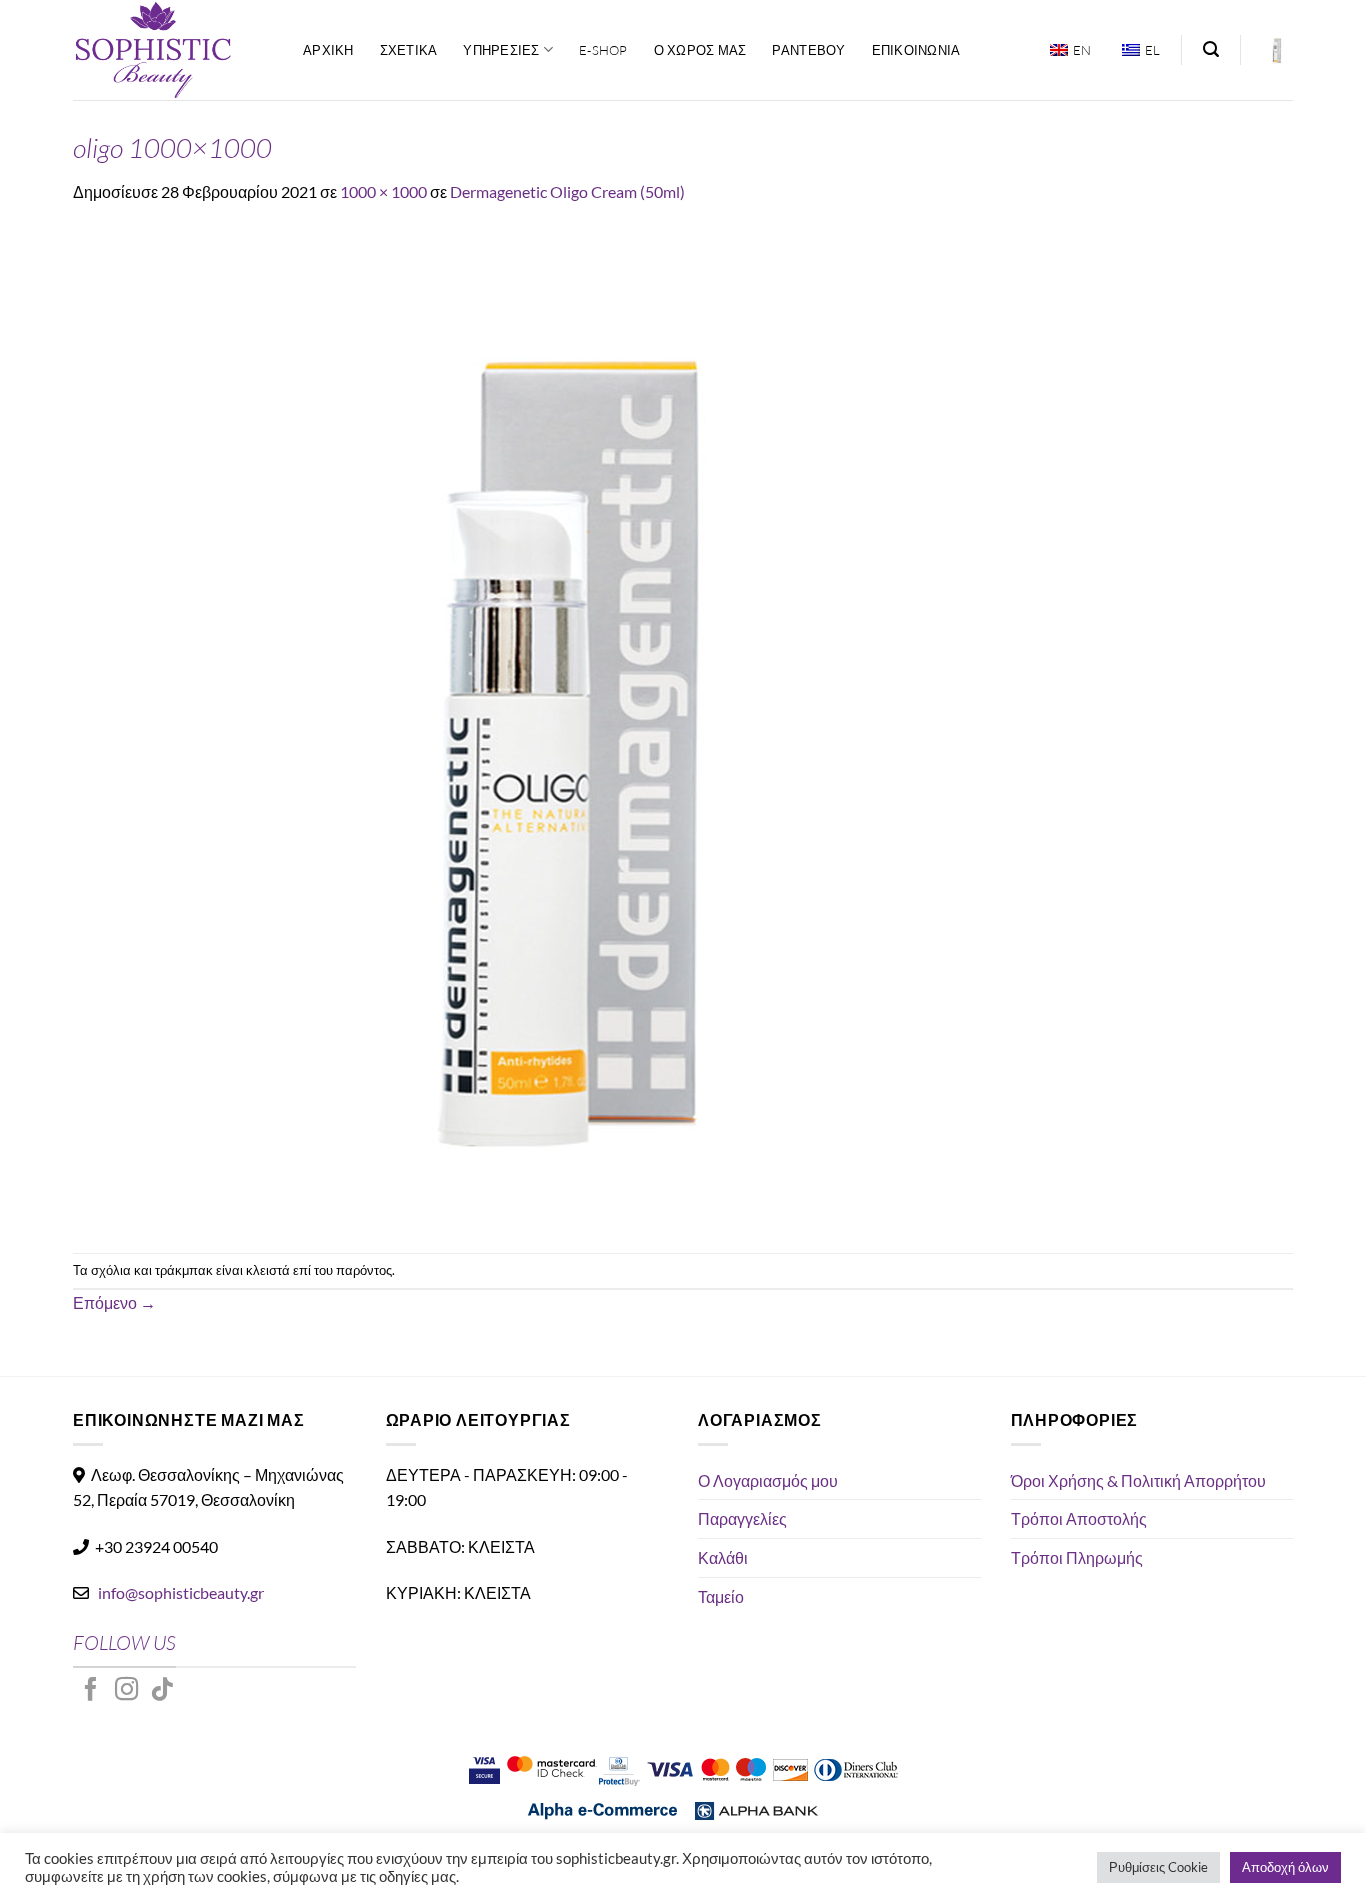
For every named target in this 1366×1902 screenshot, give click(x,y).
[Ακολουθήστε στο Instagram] (127, 1691)
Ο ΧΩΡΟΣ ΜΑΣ (700, 50)
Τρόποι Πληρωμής (1077, 1557)
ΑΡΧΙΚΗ (328, 50)
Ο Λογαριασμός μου (768, 1480)
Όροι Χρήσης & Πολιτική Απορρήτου (1138, 1480)
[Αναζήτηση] (1211, 49)
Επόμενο (114, 1302)
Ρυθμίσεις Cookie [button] (1158, 1867)
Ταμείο (721, 1596)
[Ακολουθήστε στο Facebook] (91, 1691)
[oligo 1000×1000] (573, 726)
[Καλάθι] (1277, 50)
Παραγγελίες (742, 1518)
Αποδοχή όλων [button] (1285, 1867)
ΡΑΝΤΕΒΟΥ (808, 50)
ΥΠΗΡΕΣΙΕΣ (501, 50)
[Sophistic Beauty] (173, 50)
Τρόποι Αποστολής (1079, 1518)
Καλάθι (723, 1557)
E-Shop (603, 50)
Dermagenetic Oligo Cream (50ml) (567, 191)
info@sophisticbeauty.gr (181, 1592)
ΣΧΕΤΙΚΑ (409, 50)
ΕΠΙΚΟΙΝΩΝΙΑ (916, 50)
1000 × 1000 (383, 191)
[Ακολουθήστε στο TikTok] (162, 1691)
